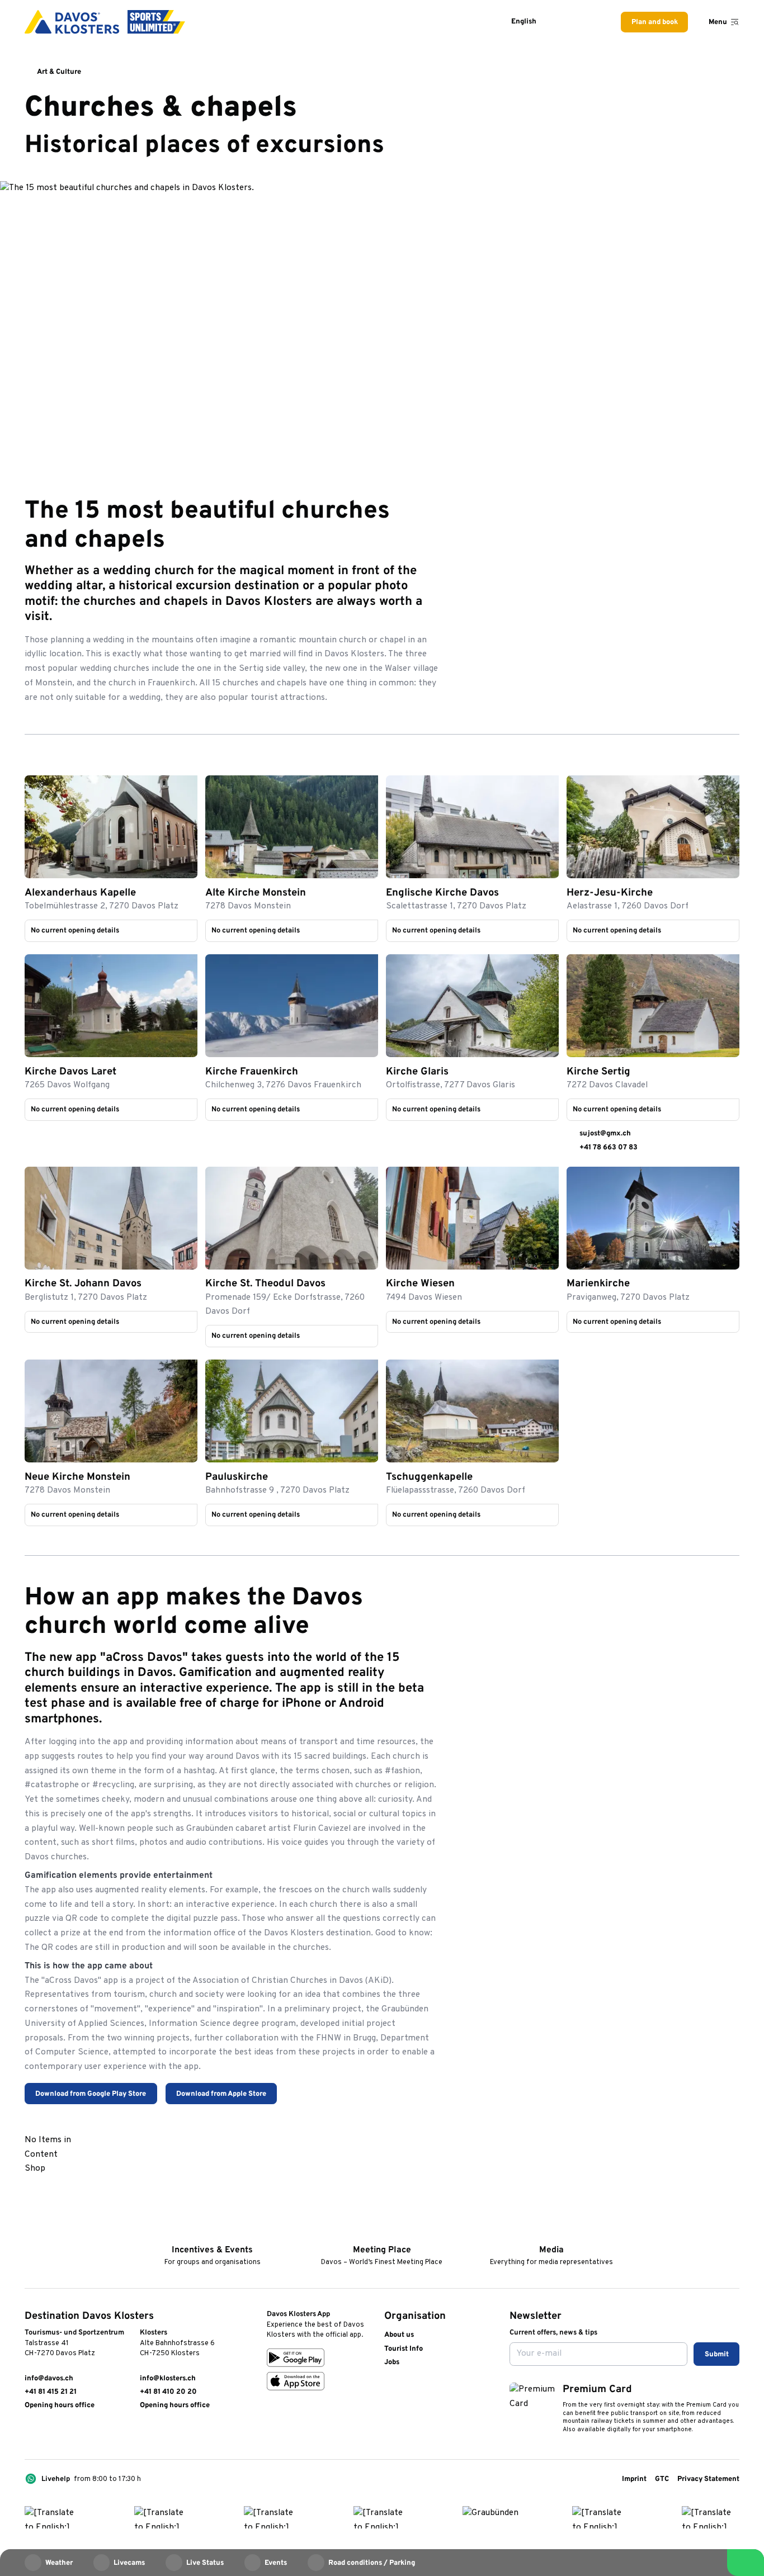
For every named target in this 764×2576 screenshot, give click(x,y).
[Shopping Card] (591, 22)
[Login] (566, 22)
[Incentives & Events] (212, 2234)
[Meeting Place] (382, 2234)
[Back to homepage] (105, 22)
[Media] (551, 2234)
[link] (111, 827)
